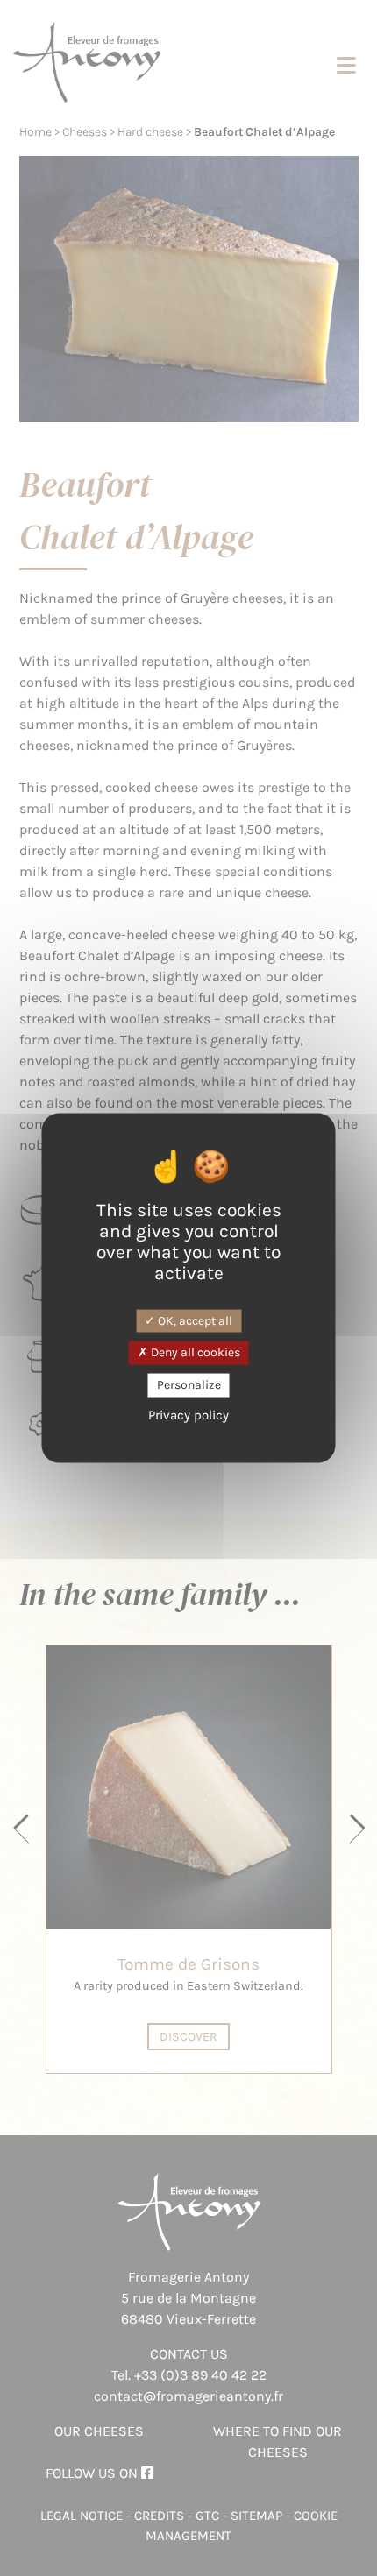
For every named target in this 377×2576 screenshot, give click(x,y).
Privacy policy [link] (188, 1414)
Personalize (189, 1385)
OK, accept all (194, 1320)
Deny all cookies (194, 1352)
